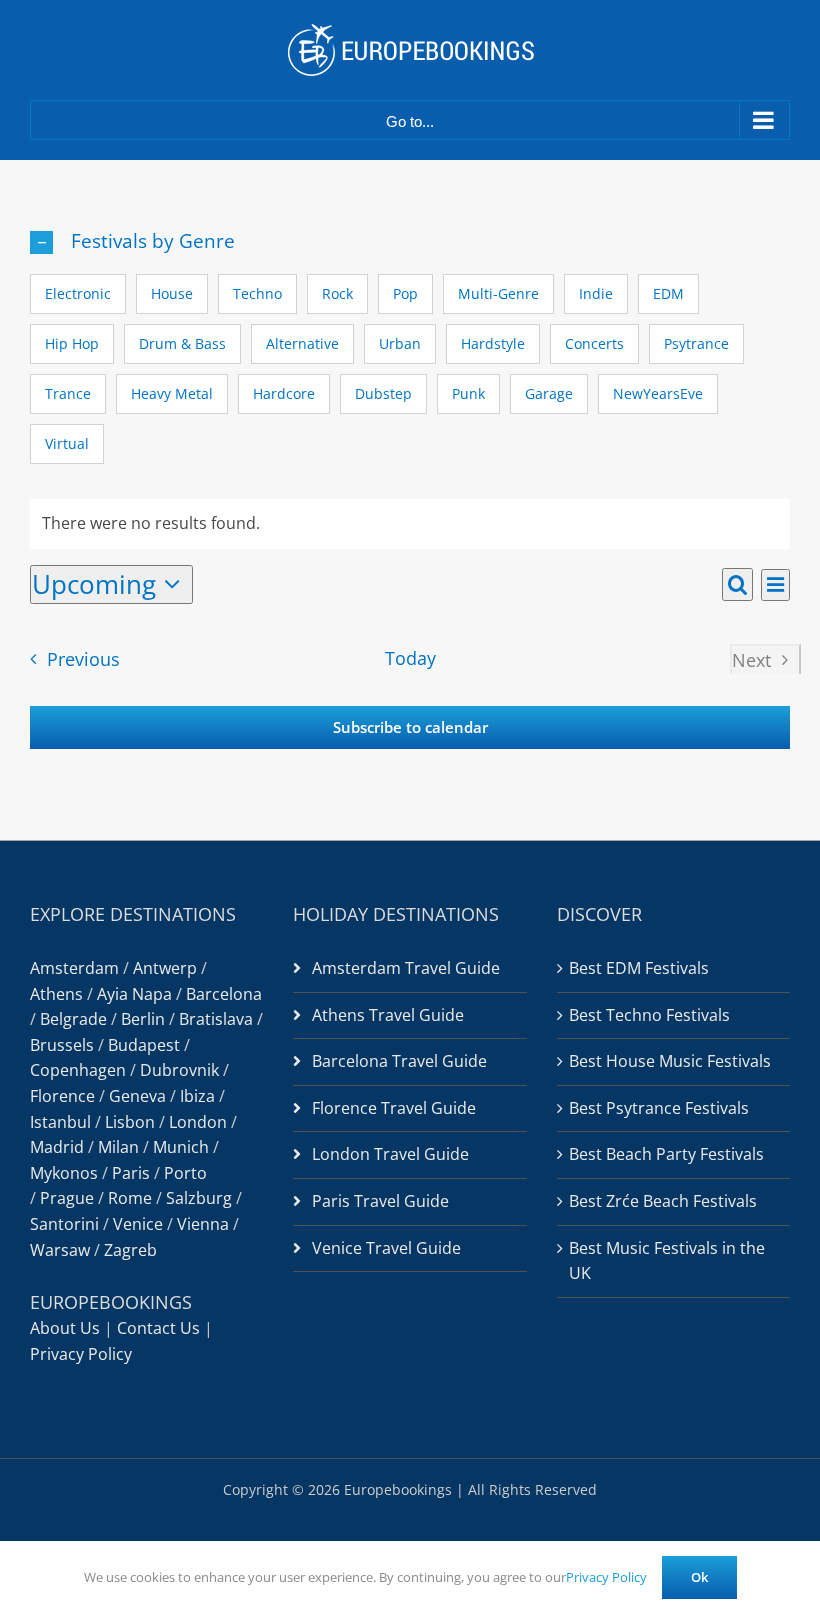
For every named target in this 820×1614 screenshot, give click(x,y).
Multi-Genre (498, 293)
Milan (118, 1147)
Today (410, 658)
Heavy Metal (172, 393)
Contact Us (158, 1328)
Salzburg (199, 1198)
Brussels (62, 1045)
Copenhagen (78, 1070)
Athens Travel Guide (388, 1015)
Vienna (203, 1224)
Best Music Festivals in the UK (667, 1261)
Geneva (137, 1096)
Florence (62, 1096)
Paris (131, 1173)
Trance (68, 393)
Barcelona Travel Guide (399, 1061)
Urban (400, 343)
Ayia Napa (134, 994)
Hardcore (284, 393)
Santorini (64, 1224)
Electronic (78, 293)
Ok (699, 1577)
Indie (596, 293)
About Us (65, 1328)
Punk (468, 393)
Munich (181, 1147)
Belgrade (73, 1019)
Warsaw (60, 1250)
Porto (185, 1173)
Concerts (594, 343)
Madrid (57, 1147)
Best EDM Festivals (639, 968)
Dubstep (383, 393)
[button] (410, 242)
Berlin (143, 1019)
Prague (67, 1198)
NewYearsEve (658, 393)
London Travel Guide (390, 1154)
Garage (549, 393)
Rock (337, 293)
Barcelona (224, 994)
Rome (130, 1198)
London (198, 1122)
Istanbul (60, 1122)
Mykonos (64, 1173)
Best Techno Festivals (649, 1015)
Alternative (302, 343)
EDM (668, 293)
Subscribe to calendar (410, 727)
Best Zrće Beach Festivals (663, 1201)
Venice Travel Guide (386, 1248)
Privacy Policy (81, 1354)
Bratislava (216, 1019)
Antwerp (165, 968)
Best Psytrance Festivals (659, 1108)
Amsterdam (74, 968)
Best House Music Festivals (670, 1061)
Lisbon (130, 1122)
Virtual (67, 443)
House (172, 293)
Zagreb (130, 1250)
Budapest (144, 1045)
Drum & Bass (182, 343)
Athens (56, 994)
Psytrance (696, 343)
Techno (257, 293)
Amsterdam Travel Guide (406, 968)
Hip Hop (72, 343)
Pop (405, 293)
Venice (138, 1224)
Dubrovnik (179, 1070)
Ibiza (197, 1096)
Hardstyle (493, 343)
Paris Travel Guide (380, 1201)
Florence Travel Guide (394, 1108)
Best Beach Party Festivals (666, 1154)
